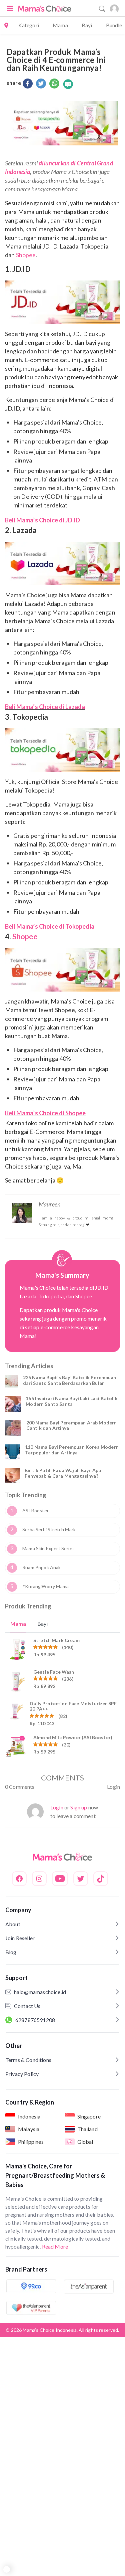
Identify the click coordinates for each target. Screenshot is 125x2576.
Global (85, 2142)
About (13, 1924)
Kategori (29, 25)
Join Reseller (20, 1938)
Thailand (87, 2129)
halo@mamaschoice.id (40, 1992)
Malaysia (29, 2129)
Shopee (26, 255)
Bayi (87, 25)
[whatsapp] (54, 84)
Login (113, 1787)
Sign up (79, 1807)
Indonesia (29, 2116)
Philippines (31, 2142)
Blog (11, 1952)
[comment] (68, 84)
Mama (60, 25)
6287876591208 (35, 2020)
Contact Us (27, 2006)
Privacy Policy (22, 2074)
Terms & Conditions (28, 2060)
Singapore (89, 2116)
